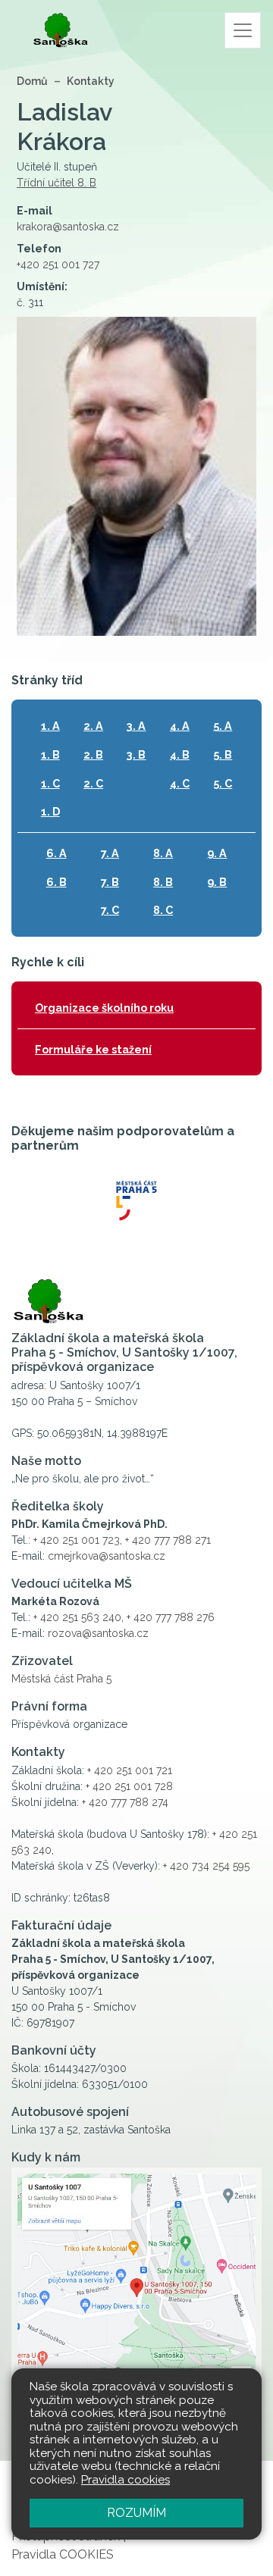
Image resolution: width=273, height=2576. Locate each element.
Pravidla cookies (126, 2480)
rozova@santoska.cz (98, 1633)
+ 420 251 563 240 (77, 1617)
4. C (180, 783)
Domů (32, 81)
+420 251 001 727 (58, 264)
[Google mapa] (136, 2296)
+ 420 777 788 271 (168, 1540)
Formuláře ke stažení (93, 1049)
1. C (50, 783)
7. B (110, 882)
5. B (223, 754)
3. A (136, 726)
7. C (110, 910)
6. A (56, 853)
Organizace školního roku (104, 1008)
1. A (50, 726)
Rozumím (136, 2513)
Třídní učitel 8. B (56, 183)
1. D (50, 811)
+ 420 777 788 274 (125, 1802)
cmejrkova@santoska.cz (107, 1556)
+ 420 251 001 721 (130, 1770)
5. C (223, 783)
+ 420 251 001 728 (129, 1786)
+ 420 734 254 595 (206, 1866)
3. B (136, 754)
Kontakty (91, 81)
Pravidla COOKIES (63, 2554)
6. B (56, 882)
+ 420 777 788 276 (171, 1617)
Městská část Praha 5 (61, 1679)
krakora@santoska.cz (68, 227)
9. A (217, 853)
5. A (223, 726)
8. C (163, 910)
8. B (163, 882)
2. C (93, 783)
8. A (163, 853)
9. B (217, 882)
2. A (93, 726)
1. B (50, 754)
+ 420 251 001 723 (77, 1540)
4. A (180, 726)
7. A (110, 853)
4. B (180, 754)
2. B (93, 754)
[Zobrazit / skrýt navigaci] (243, 30)
